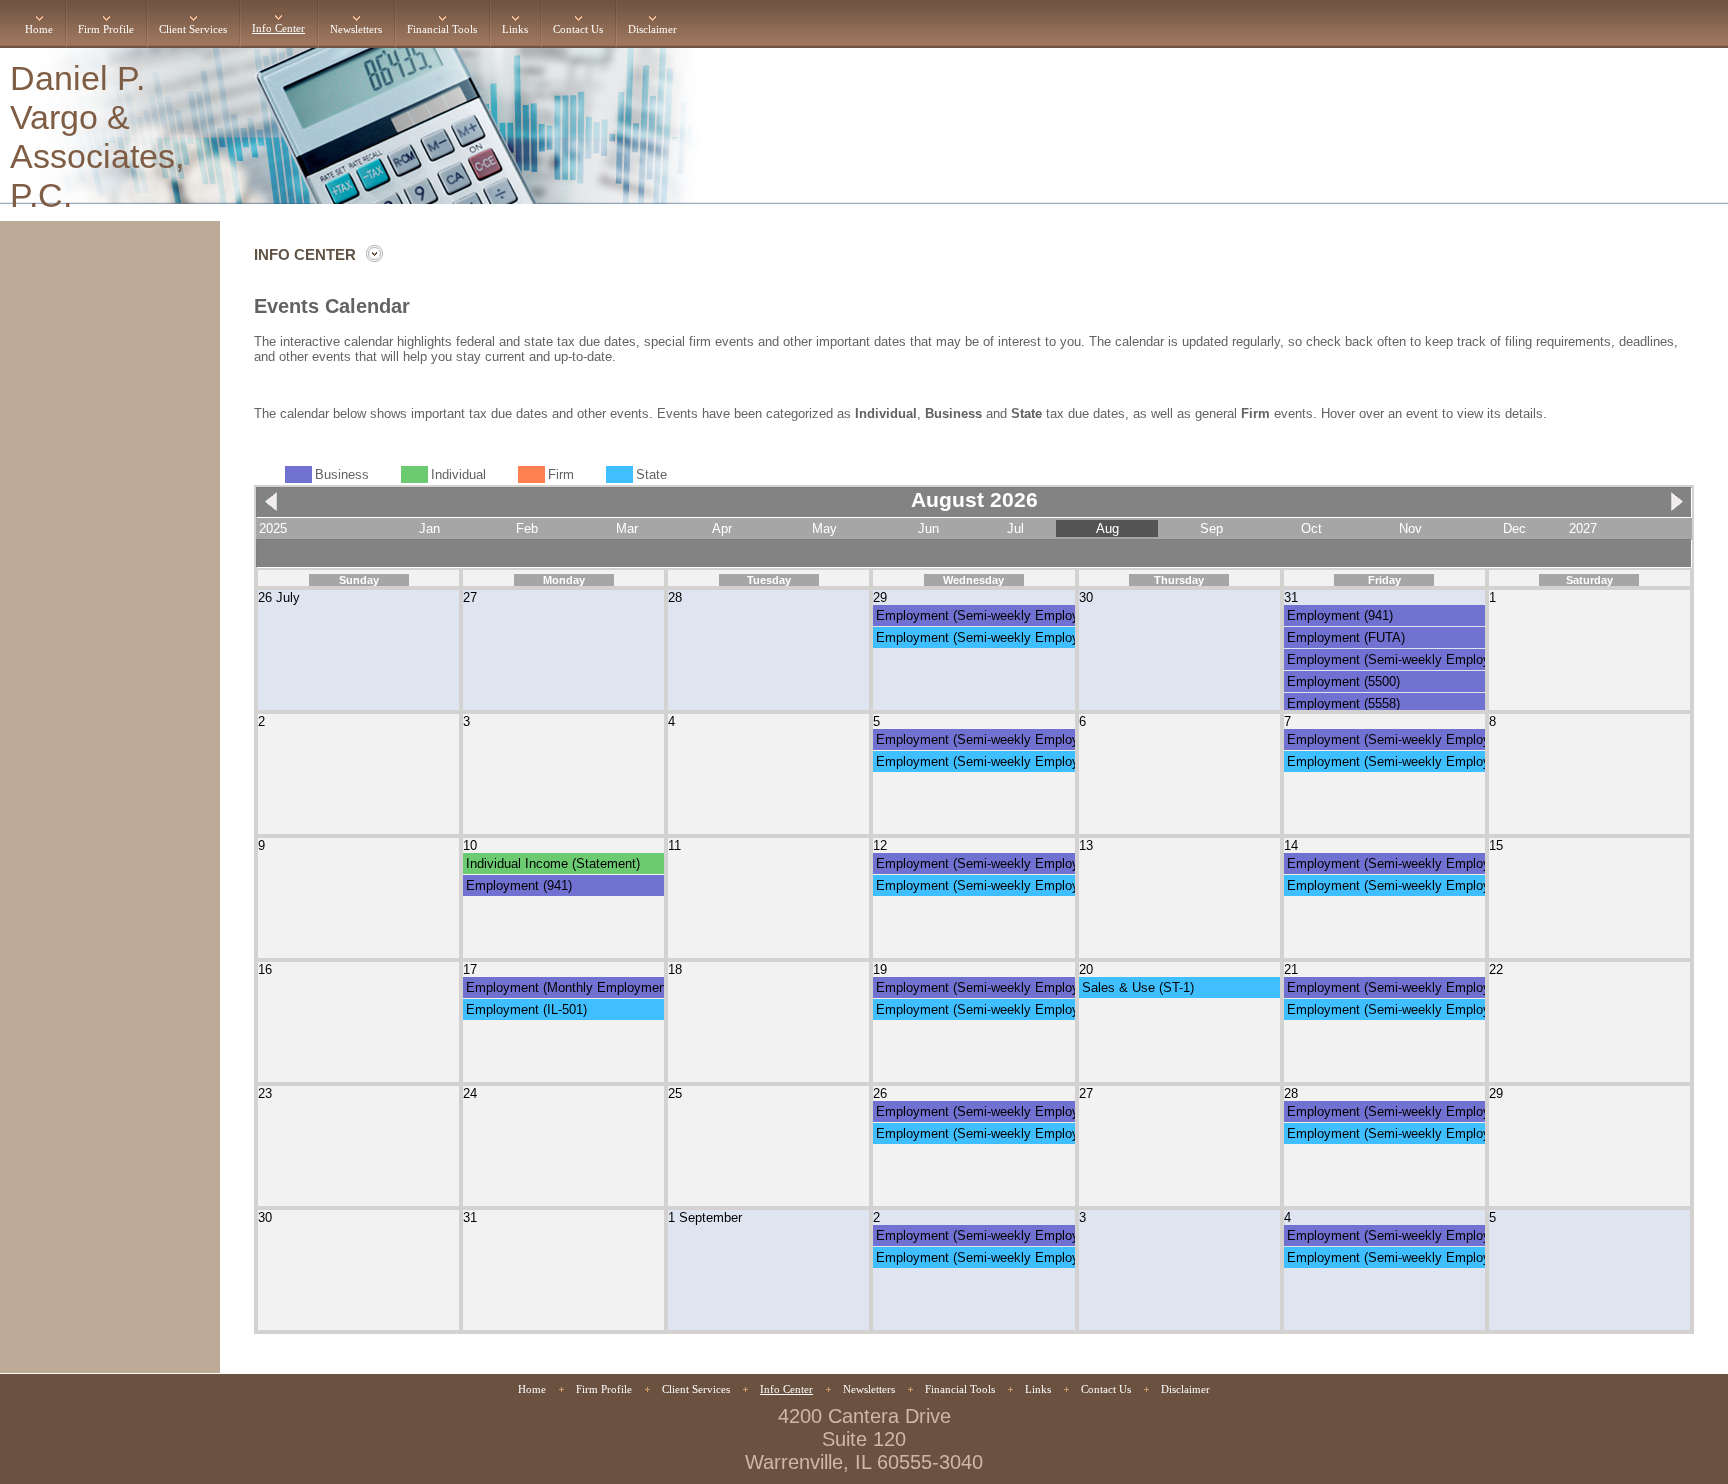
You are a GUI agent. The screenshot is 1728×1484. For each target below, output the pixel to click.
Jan (429, 528)
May (824, 528)
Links (515, 29)
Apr (722, 528)
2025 (273, 528)
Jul (1015, 528)
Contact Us (578, 29)
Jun (928, 528)
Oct (1311, 528)
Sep (1211, 528)
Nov (1410, 528)
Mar (627, 528)
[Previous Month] (276, 510)
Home (39, 29)
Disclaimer (652, 29)
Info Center (278, 28)
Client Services (193, 29)
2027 (1583, 528)
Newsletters (356, 29)
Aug (1107, 528)
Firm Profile (106, 29)
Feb (527, 528)
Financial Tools (442, 29)
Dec (1514, 528)
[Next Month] (1672, 510)
